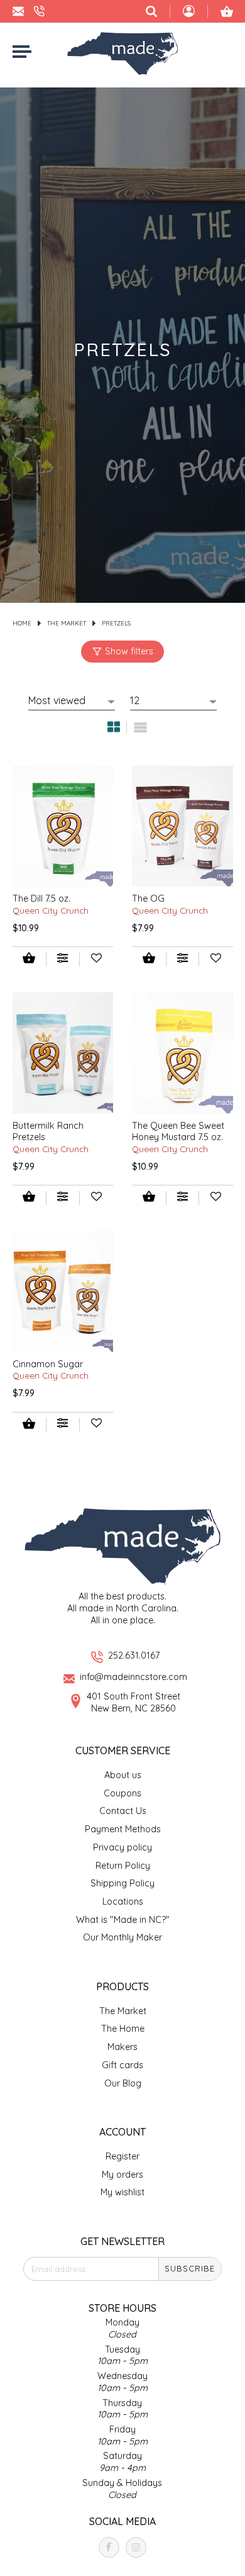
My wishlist (122, 2192)
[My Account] (189, 13)
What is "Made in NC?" (123, 1920)
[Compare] (63, 960)
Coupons (122, 1793)
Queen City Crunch (51, 910)
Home (22, 623)
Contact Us (123, 1811)
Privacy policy (122, 1847)
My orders (122, 2175)
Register (122, 2156)
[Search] (151, 11)
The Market (67, 623)
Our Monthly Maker (122, 1937)
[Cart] (227, 11)
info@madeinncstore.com (133, 1677)
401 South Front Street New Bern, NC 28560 (133, 1702)
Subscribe (190, 2268)
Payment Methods (123, 1829)
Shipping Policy (122, 1883)
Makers (122, 2047)
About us (123, 1775)
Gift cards (122, 2065)
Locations (123, 1901)
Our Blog (123, 2083)
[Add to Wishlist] (96, 960)
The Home (123, 2029)
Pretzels (116, 623)
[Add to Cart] (29, 959)
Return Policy (123, 1866)
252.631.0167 (134, 1655)
